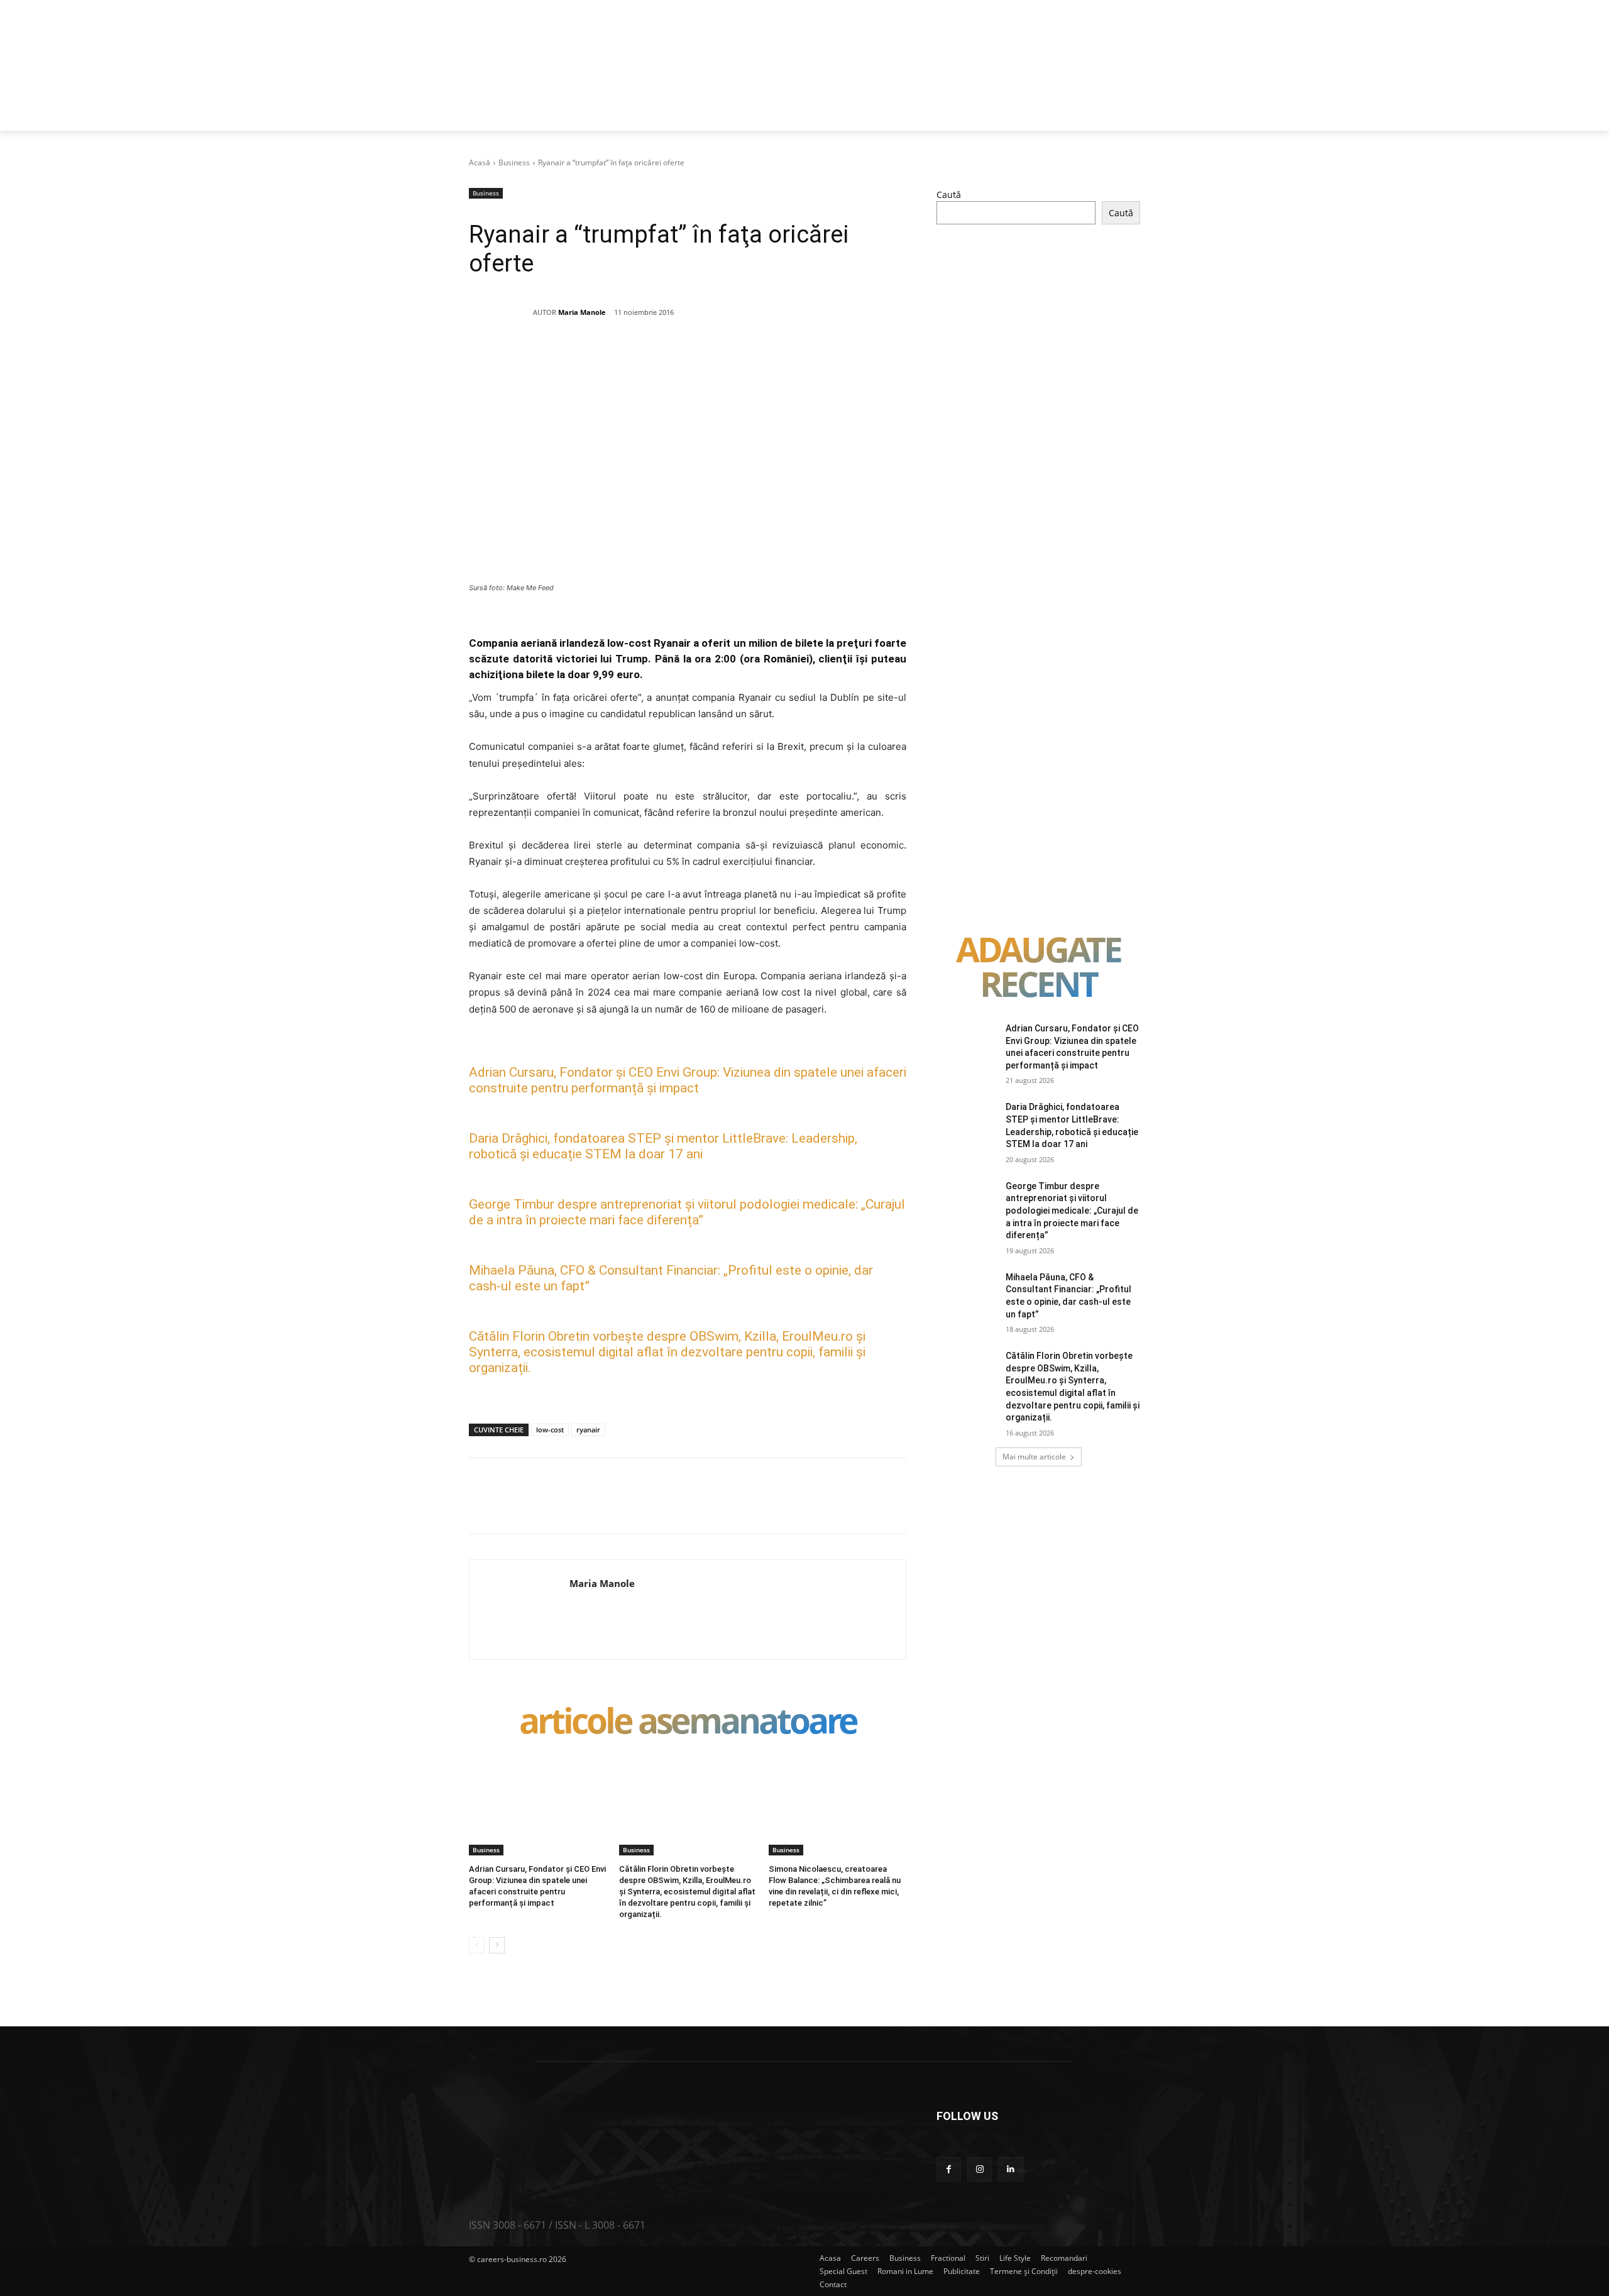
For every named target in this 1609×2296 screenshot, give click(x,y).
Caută (949, 195)
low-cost (550, 1430)
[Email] (707, 357)
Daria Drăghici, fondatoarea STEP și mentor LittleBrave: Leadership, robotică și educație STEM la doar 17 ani (663, 1146)
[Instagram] (980, 2169)
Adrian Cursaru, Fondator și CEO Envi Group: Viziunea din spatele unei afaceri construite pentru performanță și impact (688, 1080)
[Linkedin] (678, 357)
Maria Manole (582, 312)
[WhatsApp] (649, 357)
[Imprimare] (736, 357)
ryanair (588, 1430)
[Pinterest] (620, 357)
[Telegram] (765, 357)
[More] (794, 357)
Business (514, 162)
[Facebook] (563, 357)
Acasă (480, 162)
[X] (591, 357)
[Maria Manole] (501, 312)
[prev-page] (477, 1945)
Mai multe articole (1034, 1457)
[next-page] (497, 1945)
